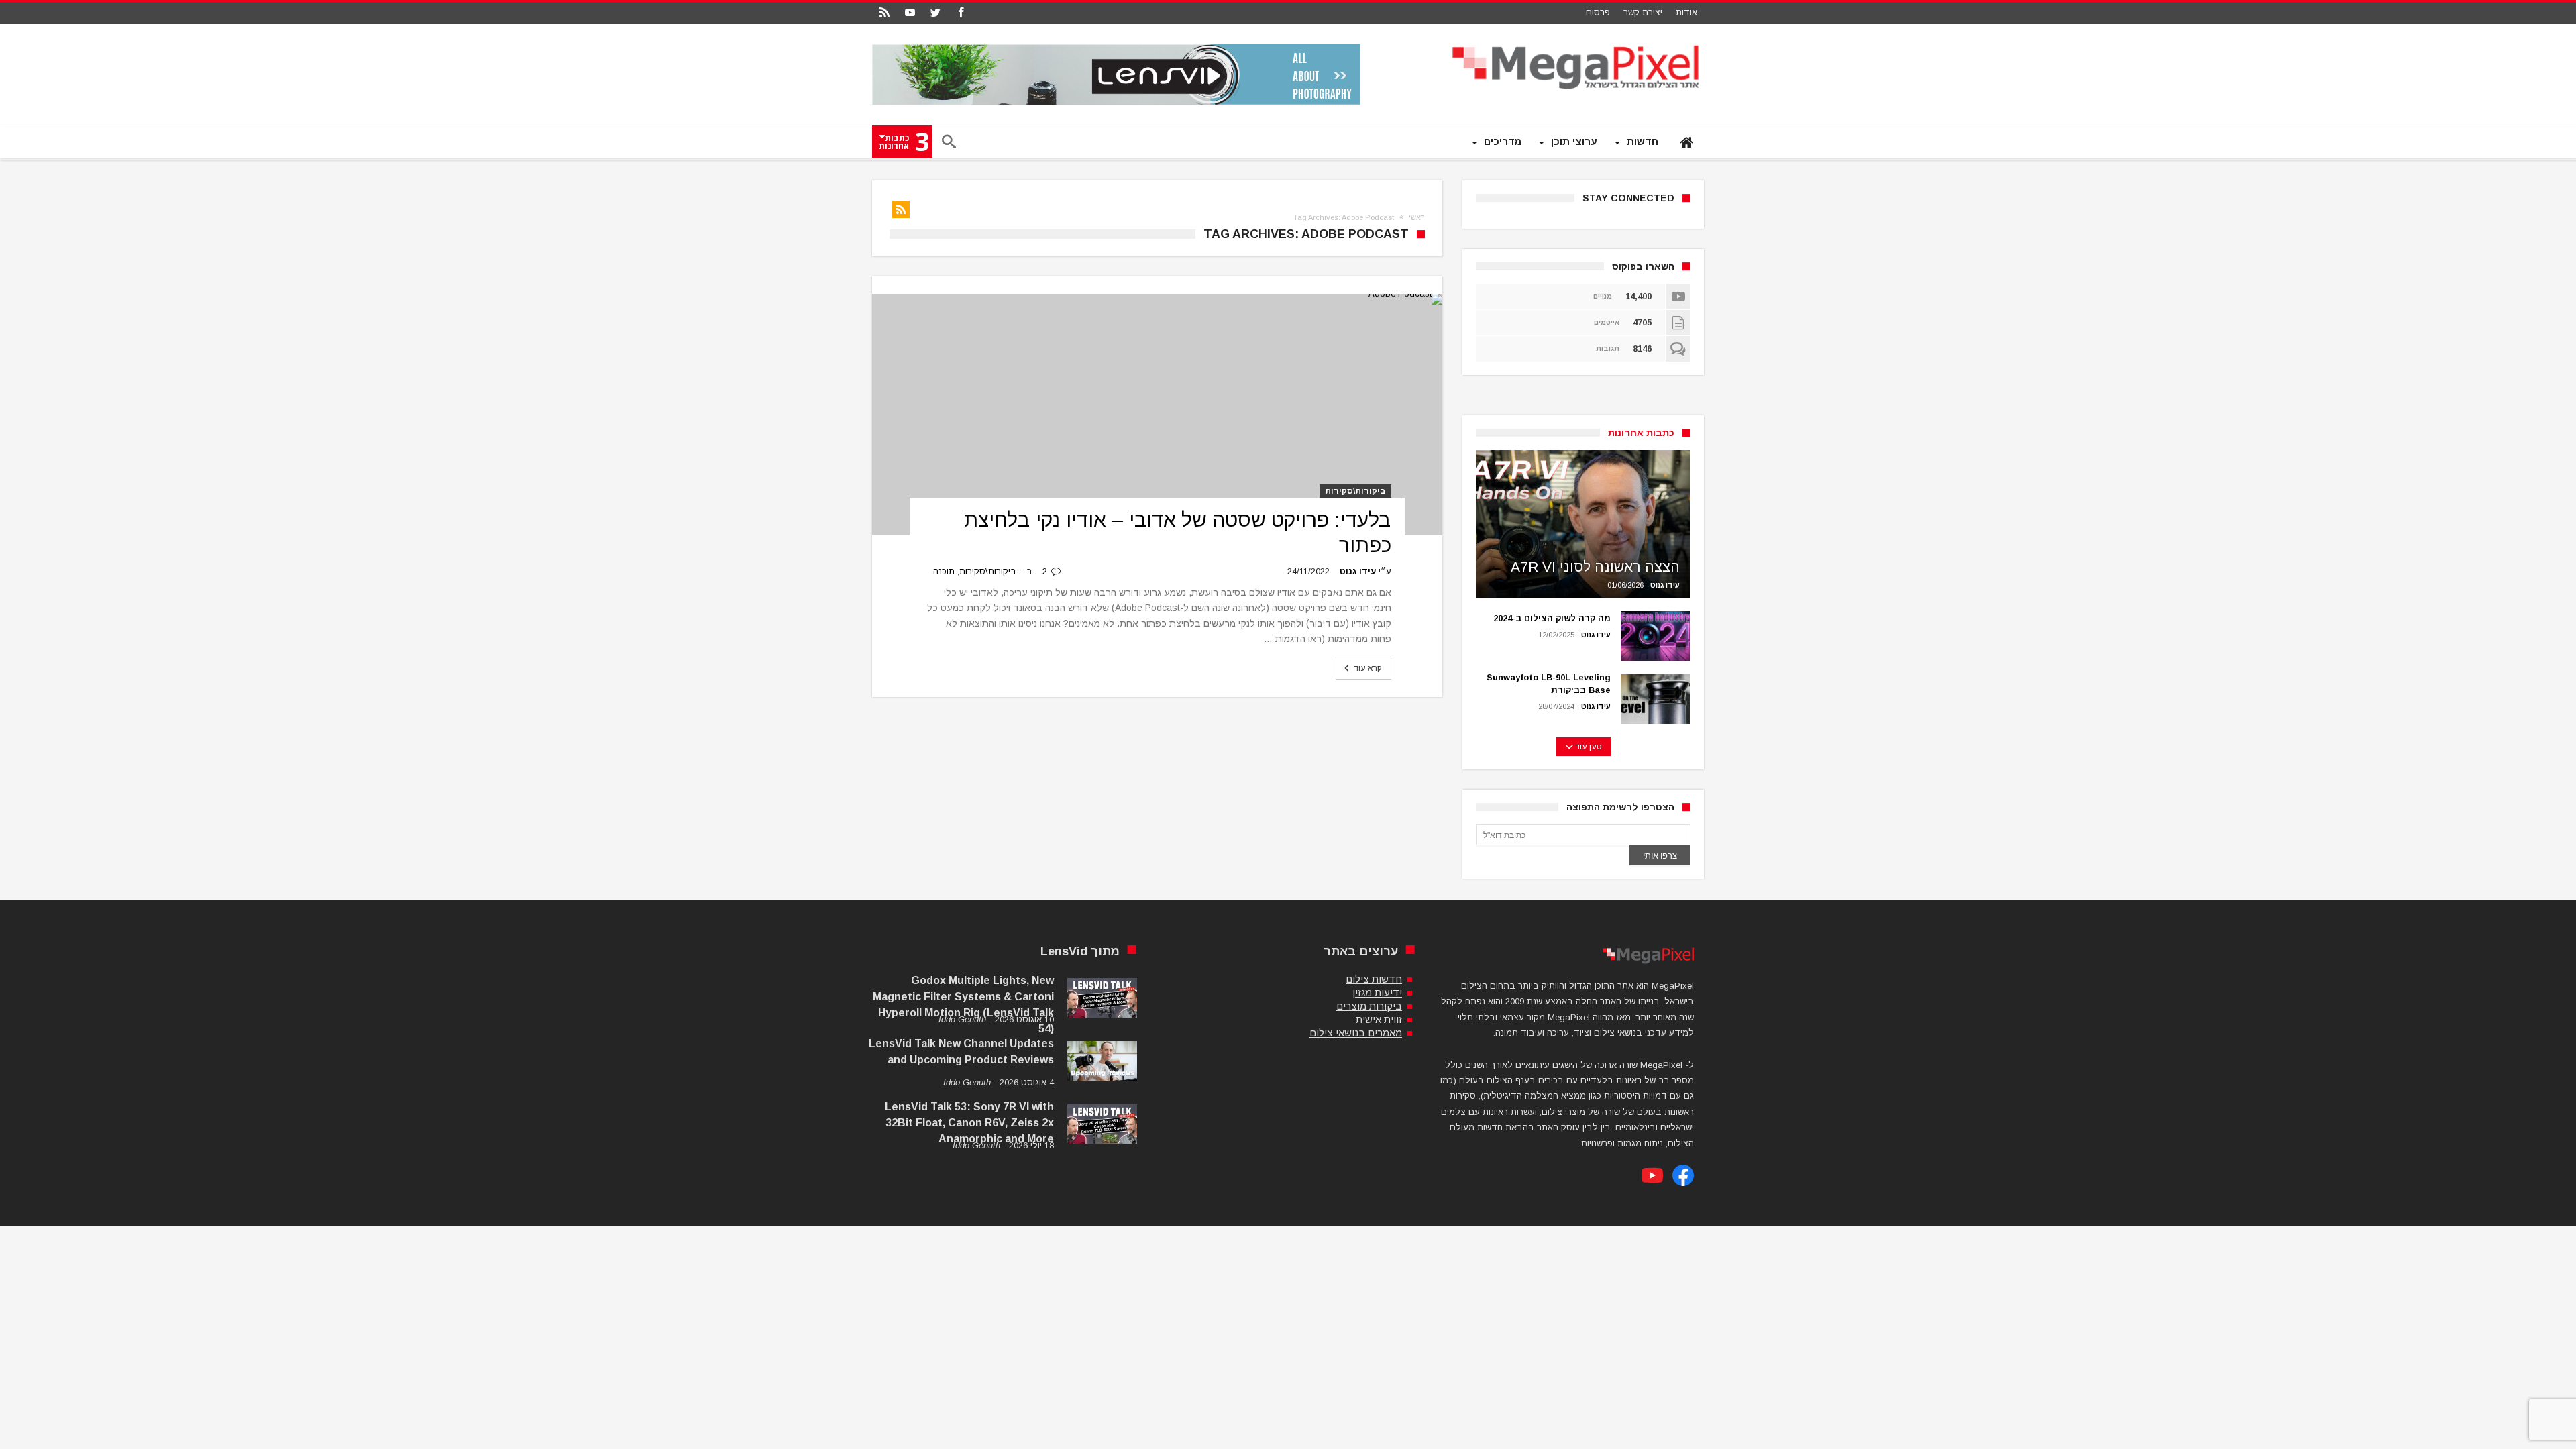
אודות (1686, 12)
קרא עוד (1368, 668)
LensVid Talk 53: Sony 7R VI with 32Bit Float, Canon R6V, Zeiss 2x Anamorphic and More (969, 1123)
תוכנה (944, 571)
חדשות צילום (1374, 979)
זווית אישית (1379, 1019)
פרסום (1598, 12)
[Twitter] (935, 13)
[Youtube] (910, 13)
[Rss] (884, 13)
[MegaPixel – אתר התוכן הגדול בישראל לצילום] (1577, 44)
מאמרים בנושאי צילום (1356, 1033)
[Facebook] (961, 13)
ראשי (1417, 217)
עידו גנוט (1358, 571)
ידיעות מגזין (1377, 992)
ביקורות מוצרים (1369, 1006)
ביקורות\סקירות (1355, 491)
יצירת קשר (1643, 12)
